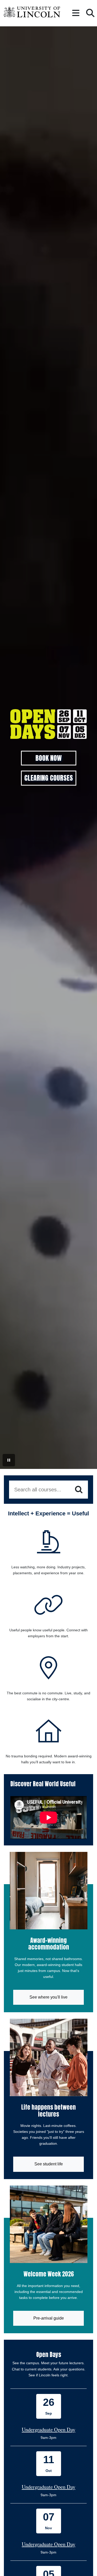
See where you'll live (48, 1997)
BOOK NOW (48, 758)
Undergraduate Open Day (48, 2429)
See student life (49, 2164)
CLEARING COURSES (49, 778)
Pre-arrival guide (49, 2318)
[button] (76, 13)
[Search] (79, 1490)
